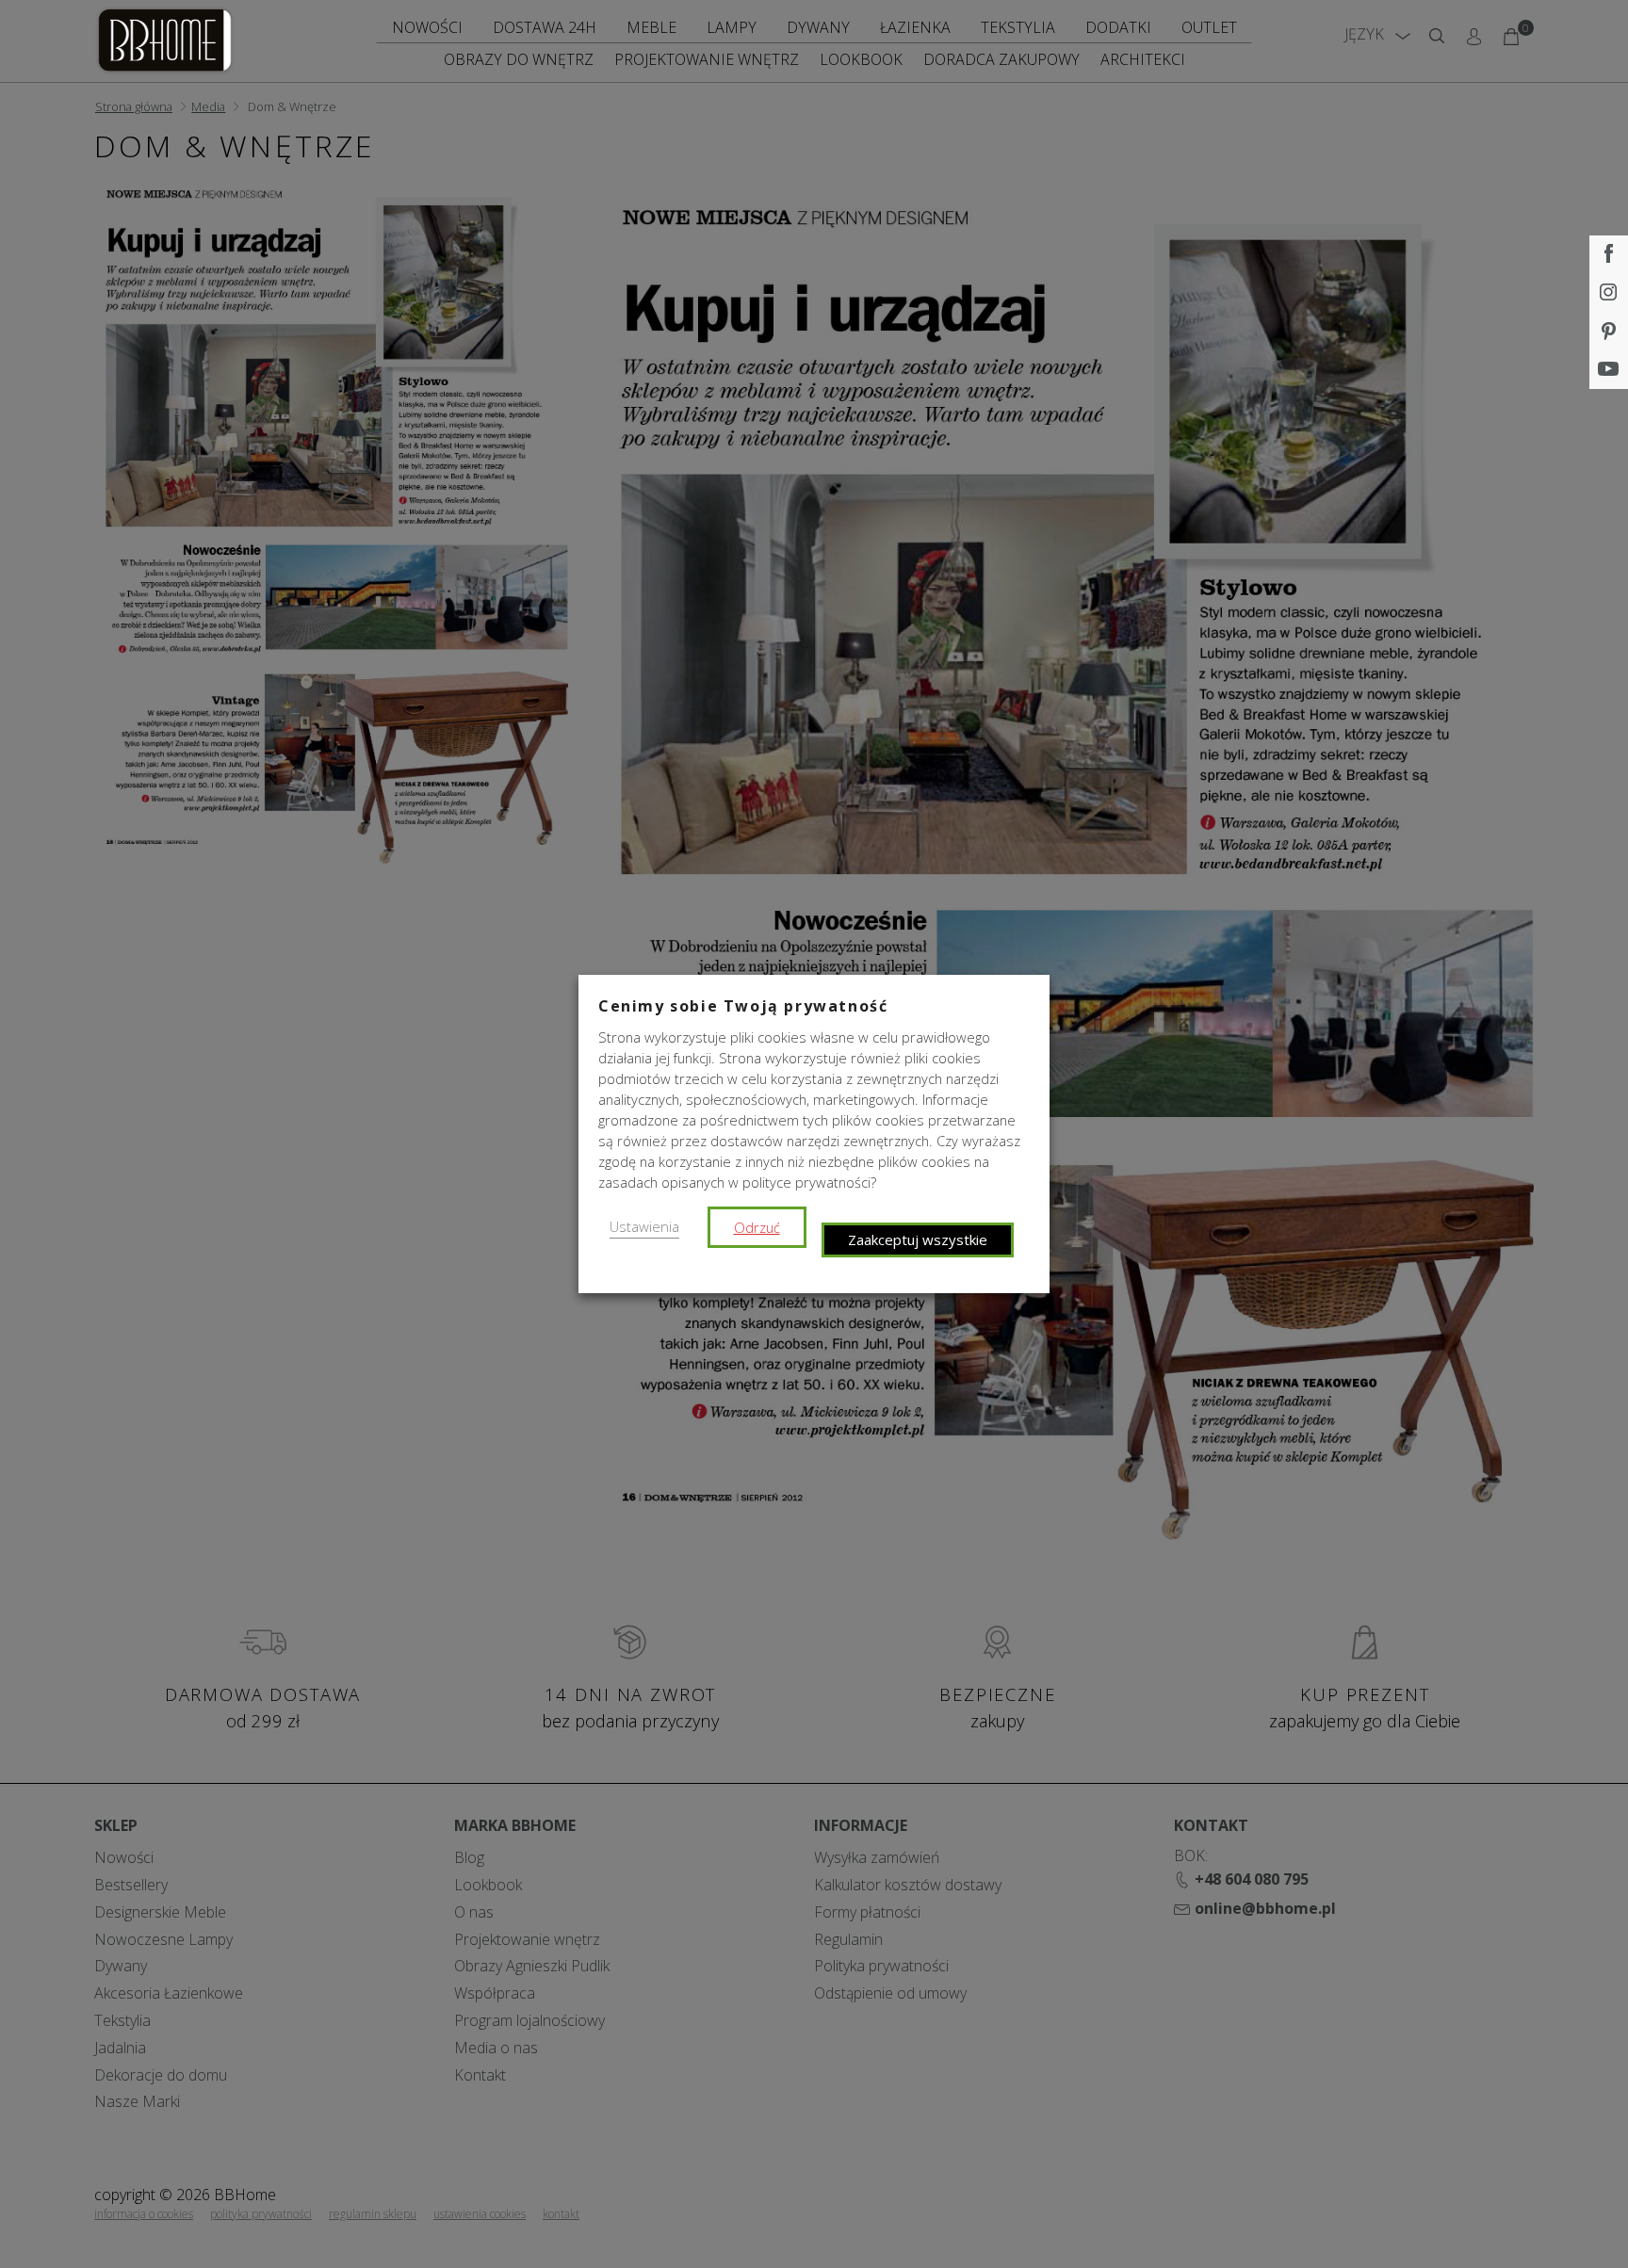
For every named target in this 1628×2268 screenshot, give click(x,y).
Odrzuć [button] (757, 1227)
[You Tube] (1609, 370)
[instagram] (1609, 293)
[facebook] (1609, 255)
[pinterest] (1609, 332)
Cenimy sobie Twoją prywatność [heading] (743, 1006)
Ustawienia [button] (644, 1226)
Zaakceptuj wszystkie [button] (918, 1239)
